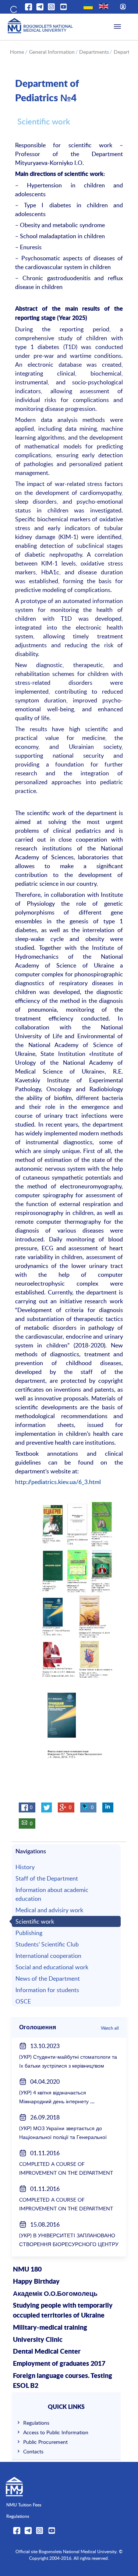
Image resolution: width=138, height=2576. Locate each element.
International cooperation (48, 1956)
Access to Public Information (56, 2432)
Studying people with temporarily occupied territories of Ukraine (63, 2311)
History (25, 1867)
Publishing (29, 1933)
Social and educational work (52, 1967)
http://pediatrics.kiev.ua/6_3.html (58, 1482)
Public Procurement (45, 2442)
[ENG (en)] (104, 6)
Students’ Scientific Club (47, 1944)
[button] (13, 8)
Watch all (110, 2028)
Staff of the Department (47, 1878)
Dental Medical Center (47, 2352)
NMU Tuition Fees (24, 2505)
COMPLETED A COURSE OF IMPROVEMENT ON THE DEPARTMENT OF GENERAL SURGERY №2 (66, 2173)
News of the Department (48, 1978)
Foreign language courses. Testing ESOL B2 (63, 2381)
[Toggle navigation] (117, 27)
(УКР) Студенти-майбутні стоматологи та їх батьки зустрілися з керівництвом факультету (68, 2066)
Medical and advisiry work (49, 1910)
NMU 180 (27, 2270)
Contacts (33, 2451)
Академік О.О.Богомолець (55, 2294)
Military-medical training (50, 2328)
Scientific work (35, 1921)
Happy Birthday (36, 2282)
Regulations (36, 2423)
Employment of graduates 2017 (59, 2364)
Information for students (47, 1990)
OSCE (23, 2001)
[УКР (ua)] (88, 6)
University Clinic (38, 2340)
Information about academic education (52, 1894)
